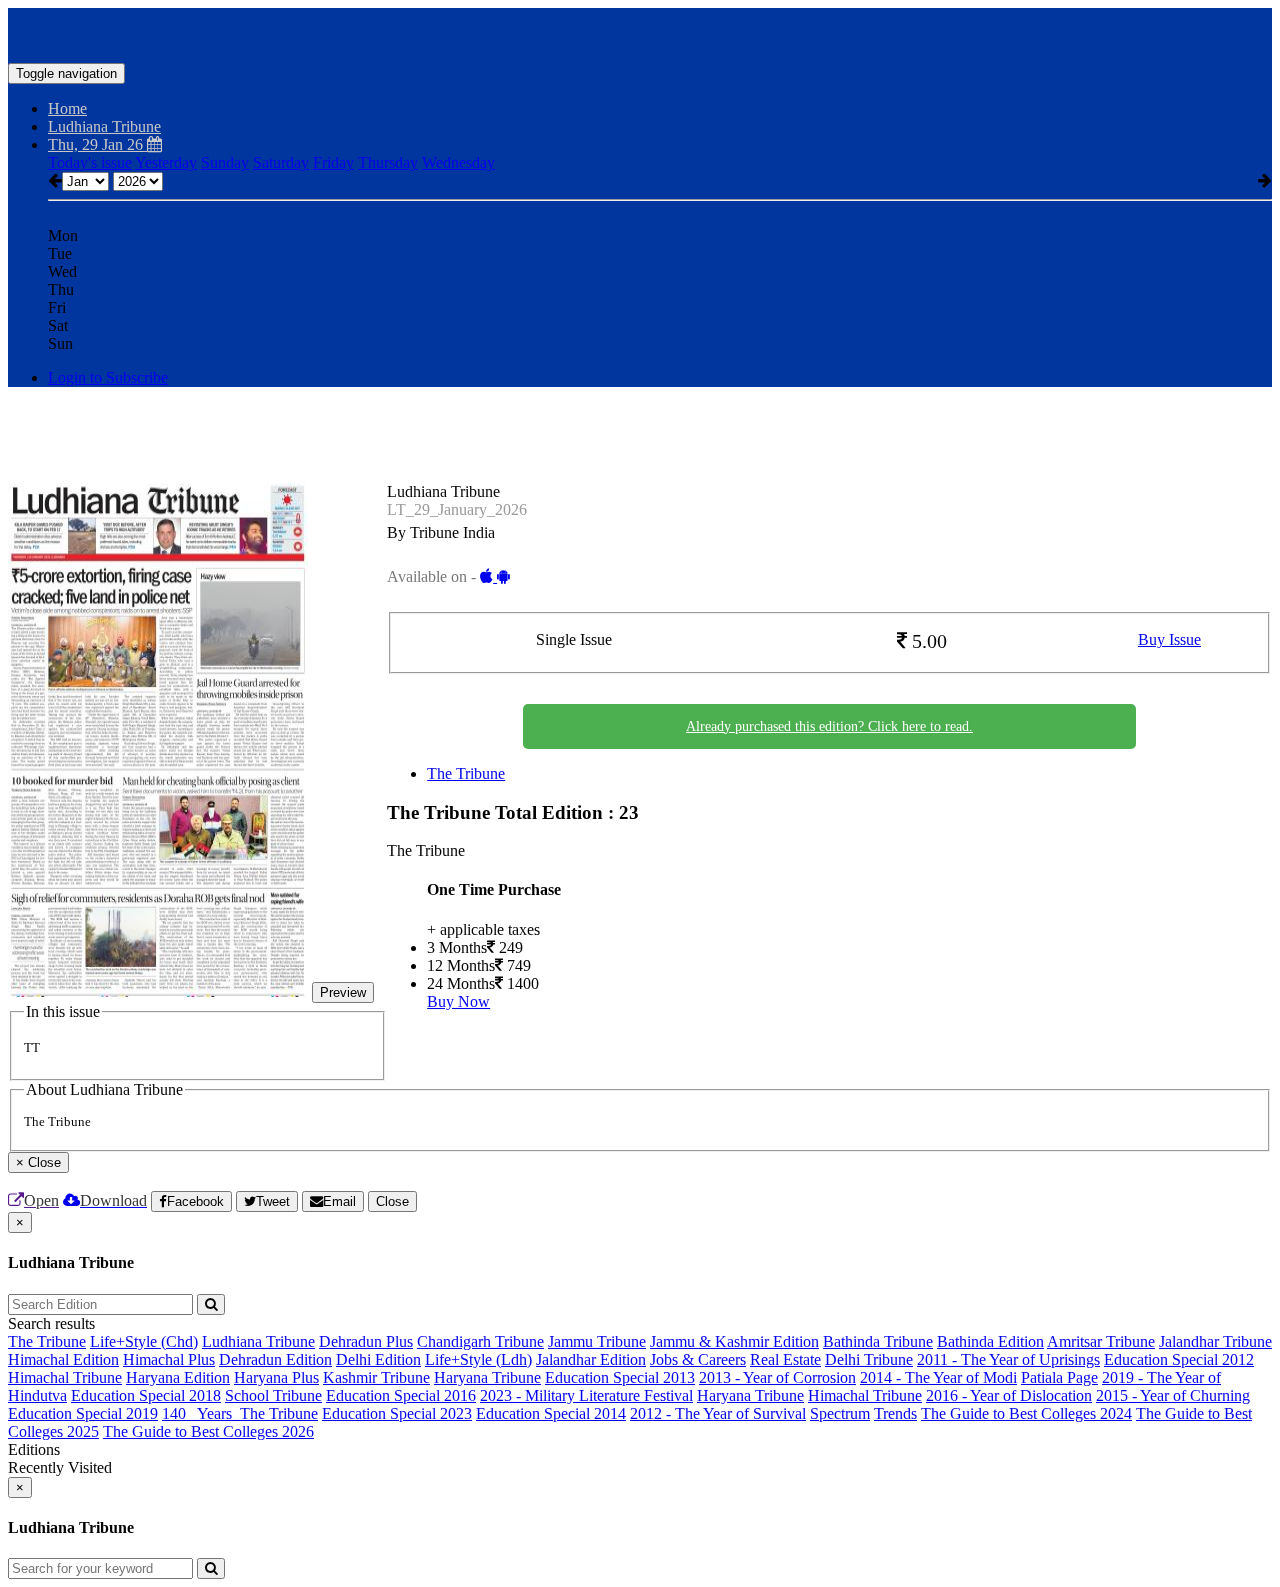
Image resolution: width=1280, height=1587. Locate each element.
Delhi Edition (378, 1359)
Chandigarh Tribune (480, 1341)
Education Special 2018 (146, 1395)
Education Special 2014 (551, 1413)
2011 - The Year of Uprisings (1008, 1359)
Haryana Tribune (487, 1377)
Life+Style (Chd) (144, 1341)
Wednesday (458, 162)
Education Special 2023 (397, 1413)
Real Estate (785, 1359)
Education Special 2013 (620, 1377)
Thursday (388, 162)
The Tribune (466, 773)
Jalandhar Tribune (1215, 1341)
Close (392, 1201)
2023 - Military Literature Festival (586, 1395)
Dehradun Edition (275, 1359)
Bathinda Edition (990, 1341)
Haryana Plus (276, 1377)
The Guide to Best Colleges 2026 (208, 1431)
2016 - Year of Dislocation (1009, 1395)
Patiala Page (1059, 1377)
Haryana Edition (178, 1377)
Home (67, 108)
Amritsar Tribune (1101, 1341)
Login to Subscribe (108, 377)
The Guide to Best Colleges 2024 (1026, 1413)
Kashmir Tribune (376, 1377)
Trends (895, 1413)
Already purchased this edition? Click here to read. (829, 726)
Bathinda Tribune (878, 1341)
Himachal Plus (169, 1359)
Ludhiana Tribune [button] (104, 126)
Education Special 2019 (83, 1413)
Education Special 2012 (1179, 1359)
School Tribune (273, 1395)
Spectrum (840, 1413)
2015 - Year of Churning (1173, 1395)
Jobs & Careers (698, 1359)
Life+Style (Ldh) (478, 1359)
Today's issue (90, 162)
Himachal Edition (63, 1359)
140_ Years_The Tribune (240, 1413)
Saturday (281, 162)
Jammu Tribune (597, 1341)
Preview (343, 992)
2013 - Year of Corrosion (777, 1377)
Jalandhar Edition (591, 1359)
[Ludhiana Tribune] (640, 33)
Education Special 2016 (401, 1395)
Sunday (225, 162)
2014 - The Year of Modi (938, 1377)
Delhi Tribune (869, 1359)
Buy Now (458, 1001)
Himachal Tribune (65, 1377)
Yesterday (166, 162)
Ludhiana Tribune (258, 1341)
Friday (333, 162)
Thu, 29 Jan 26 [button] (97, 144)
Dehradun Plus (366, 1341)
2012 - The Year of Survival (718, 1413)
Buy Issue (1169, 639)
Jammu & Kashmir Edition (734, 1341)
